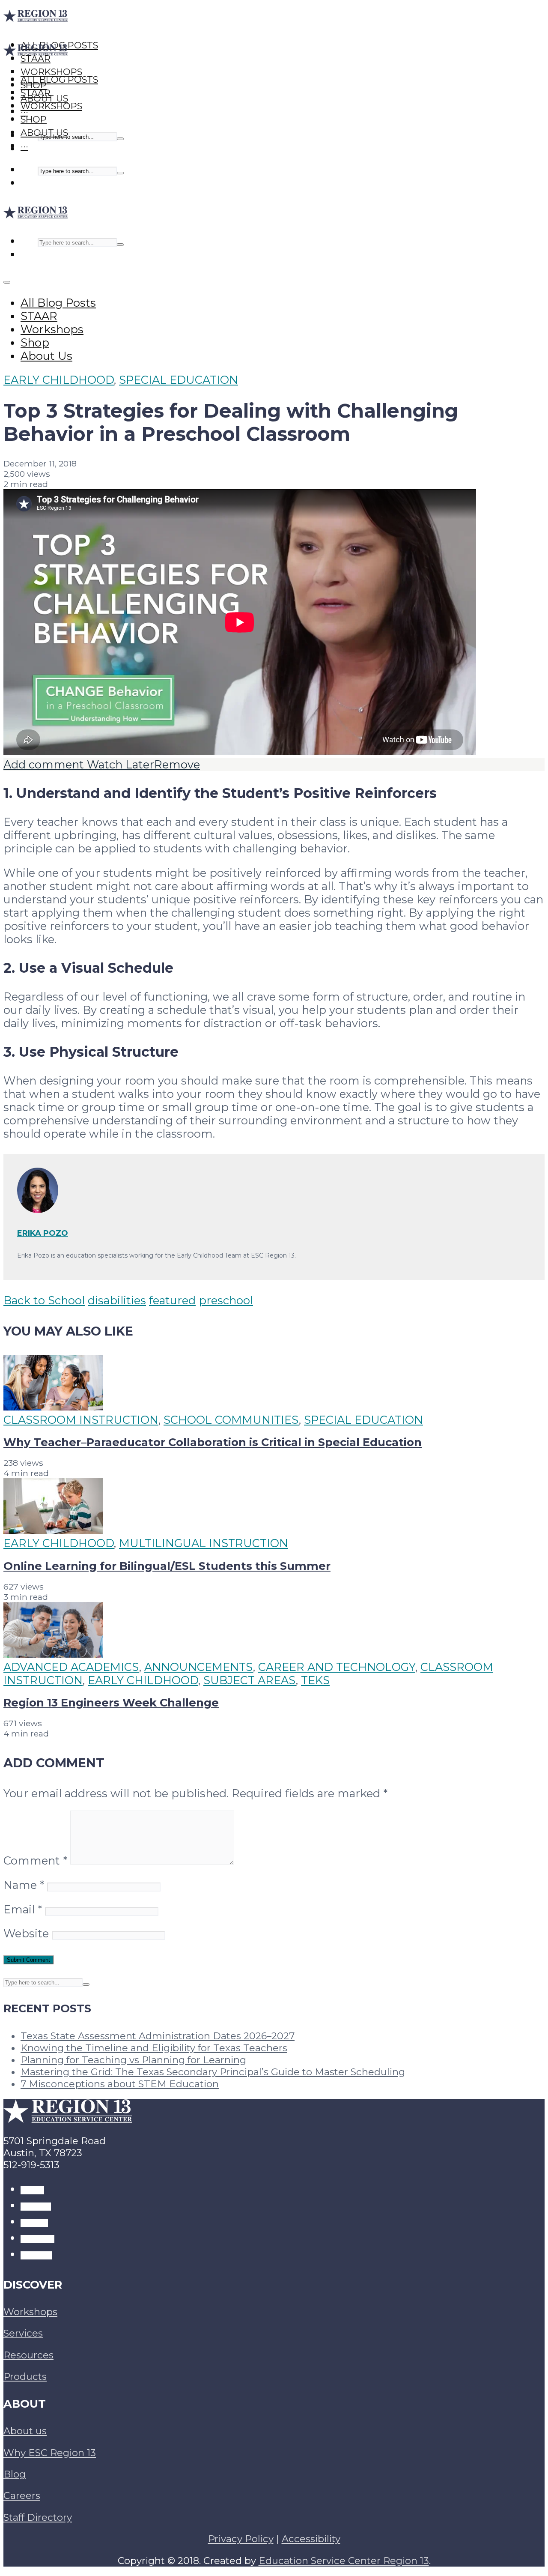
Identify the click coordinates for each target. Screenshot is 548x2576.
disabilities (117, 1300)
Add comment (44, 764)
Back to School (44, 1300)
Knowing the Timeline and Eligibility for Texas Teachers (154, 2048)
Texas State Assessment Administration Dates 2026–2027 (158, 2036)
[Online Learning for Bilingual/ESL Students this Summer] (53, 1530)
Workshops (51, 106)
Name (24, 1885)
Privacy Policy (241, 2539)
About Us (44, 133)
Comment (35, 1860)
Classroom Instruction (81, 1420)
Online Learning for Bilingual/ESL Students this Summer (167, 1566)
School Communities (231, 1420)
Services (23, 2333)
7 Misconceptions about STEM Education (120, 2084)
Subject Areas (250, 1680)
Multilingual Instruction (204, 1543)
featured (172, 1300)
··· (24, 146)
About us (25, 2431)
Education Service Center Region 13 (344, 2561)
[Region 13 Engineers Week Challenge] (53, 1654)
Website (26, 1933)
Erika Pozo (43, 1233)
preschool (226, 1300)
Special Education (179, 380)
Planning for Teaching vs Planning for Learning (133, 2060)
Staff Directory (38, 2517)
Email (23, 1909)
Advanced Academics (71, 1667)
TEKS (315, 1680)
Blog (15, 2474)
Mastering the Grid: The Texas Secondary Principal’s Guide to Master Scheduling (213, 2072)
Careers (22, 2495)
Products (25, 2376)
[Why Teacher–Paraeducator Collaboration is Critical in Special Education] (53, 1406)
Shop (34, 119)
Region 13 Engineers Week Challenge (111, 1702)
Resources (28, 2355)
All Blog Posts (59, 79)
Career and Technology (337, 1667)
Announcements (199, 1667)
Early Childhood (59, 380)
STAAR (36, 93)
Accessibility (311, 2539)
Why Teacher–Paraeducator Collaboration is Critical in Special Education (213, 1442)
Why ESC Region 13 (50, 2453)
